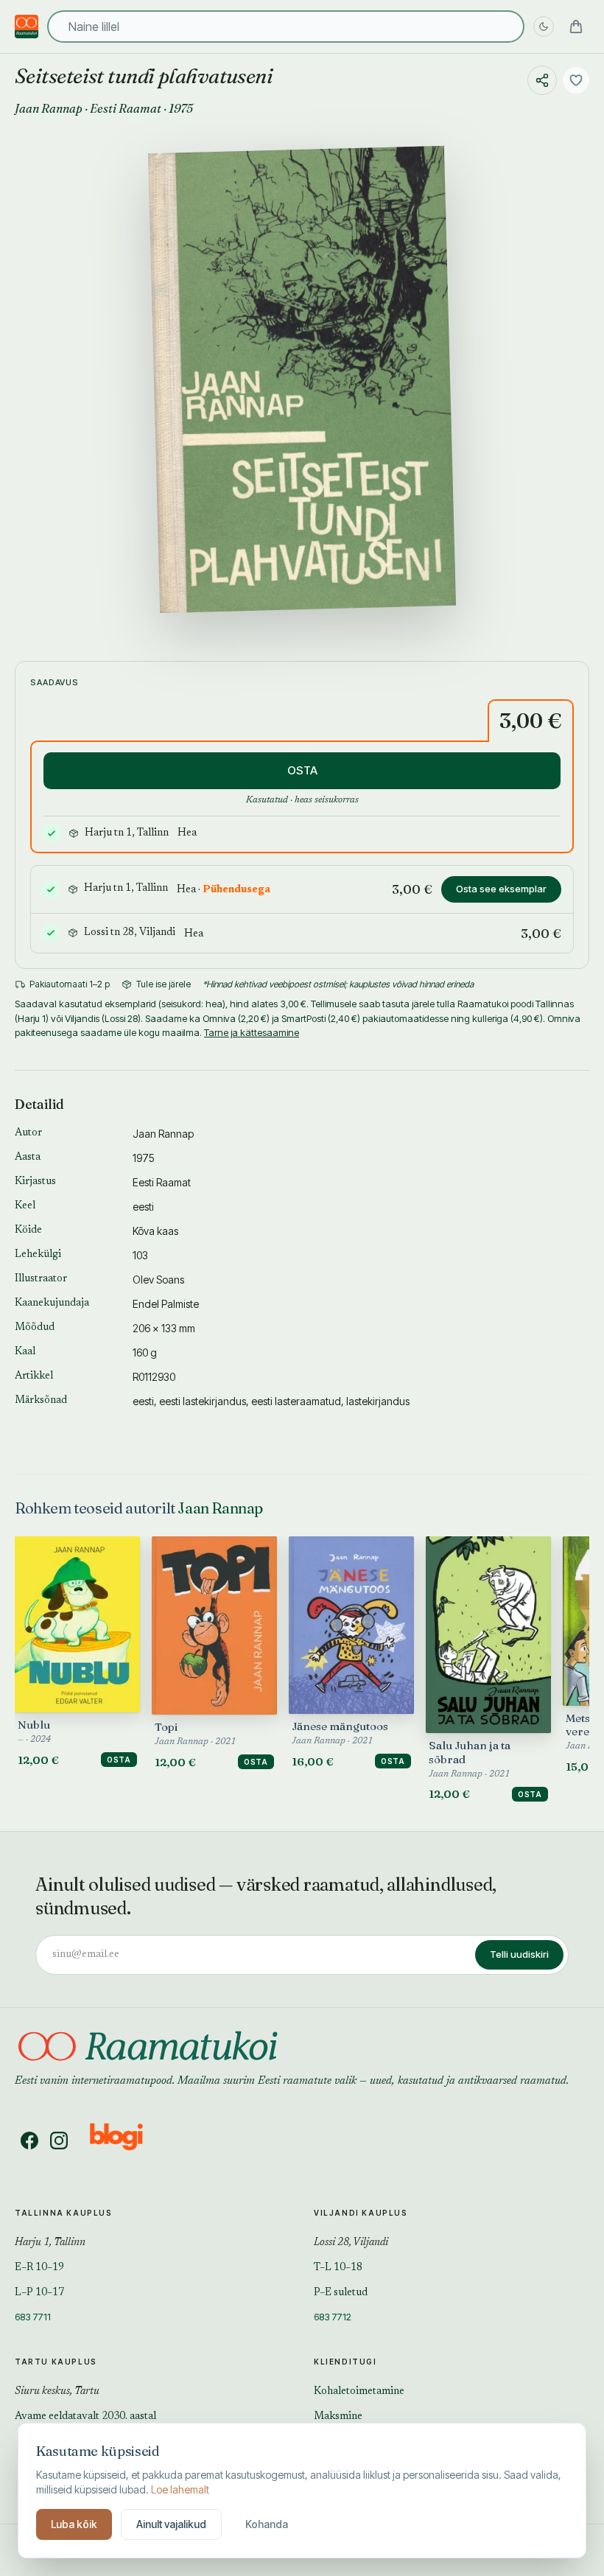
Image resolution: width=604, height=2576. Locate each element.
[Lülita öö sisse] (544, 27)
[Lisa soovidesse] (576, 80)
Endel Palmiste (166, 1304)
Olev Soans (158, 1280)
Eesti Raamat (126, 108)
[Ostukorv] (576, 27)
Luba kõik (74, 2524)
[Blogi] (126, 2141)
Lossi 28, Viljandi (351, 2243)
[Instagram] (59, 2141)
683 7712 (333, 2317)
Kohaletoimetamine (359, 2392)
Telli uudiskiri (519, 1954)
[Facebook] (29, 2141)
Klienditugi (345, 2362)
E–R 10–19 (39, 2268)
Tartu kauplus (56, 2362)
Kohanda (267, 2524)
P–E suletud (341, 2293)
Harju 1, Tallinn (50, 2243)
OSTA (302, 770)
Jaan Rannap (49, 108)
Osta (119, 1760)
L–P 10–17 (39, 2293)
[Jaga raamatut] (542, 80)
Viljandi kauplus (361, 2213)
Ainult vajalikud (171, 2524)
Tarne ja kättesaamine (252, 1032)
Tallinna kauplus (64, 2213)
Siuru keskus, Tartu (57, 2392)
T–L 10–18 (338, 2268)
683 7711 (33, 2317)
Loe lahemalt (180, 2489)
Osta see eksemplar (501, 889)
